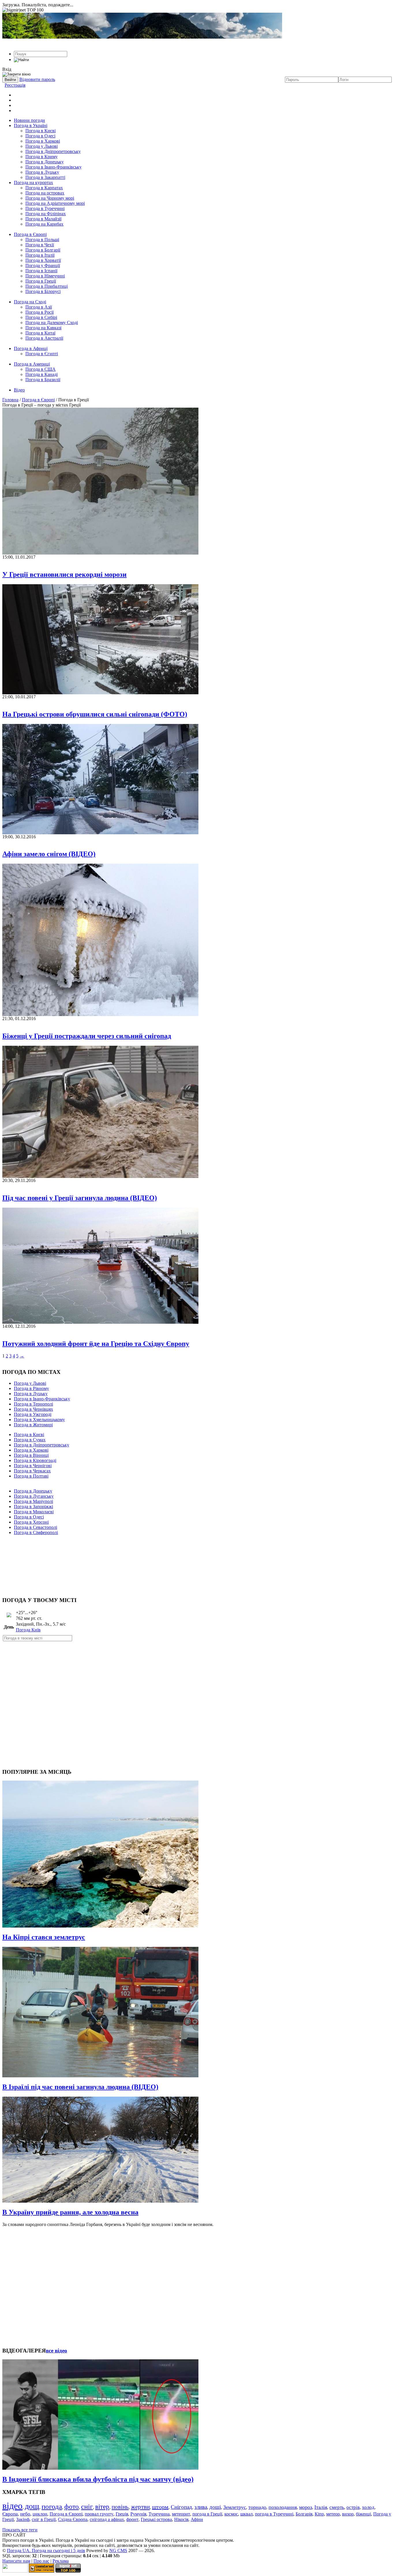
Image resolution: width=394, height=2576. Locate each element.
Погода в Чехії (40, 245)
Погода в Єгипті (42, 354)
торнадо (257, 2507)
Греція (122, 2514)
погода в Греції (207, 2514)
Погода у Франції (43, 265)
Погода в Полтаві (31, 1476)
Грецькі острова (156, 2519)
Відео (19, 390)
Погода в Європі (30, 234)
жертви (140, 2507)
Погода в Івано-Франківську (54, 167)
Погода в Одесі (40, 136)
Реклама (61, 2561)
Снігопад (181, 2507)
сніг (87, 2507)
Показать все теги (20, 2530)
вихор (348, 2514)
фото (72, 2507)
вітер (102, 2507)
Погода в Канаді (42, 374)
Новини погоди (29, 120)
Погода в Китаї (40, 333)
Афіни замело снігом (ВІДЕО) (49, 854)
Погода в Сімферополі (36, 1532)
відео (12, 2506)
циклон (40, 2514)
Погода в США (41, 369)
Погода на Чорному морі (50, 198)
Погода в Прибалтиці (47, 286)
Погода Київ (28, 1630)
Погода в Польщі (42, 240)
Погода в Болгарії (43, 250)
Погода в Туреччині (45, 208)
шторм (160, 2507)
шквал (246, 2514)
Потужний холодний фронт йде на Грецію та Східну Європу (96, 1344)
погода (52, 2506)
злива (201, 2507)
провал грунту (99, 2514)
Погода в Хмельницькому (39, 1420)
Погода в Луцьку (42, 172)
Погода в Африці (31, 348)
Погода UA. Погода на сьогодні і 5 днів (46, 2551)
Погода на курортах (33, 182)
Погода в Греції (41, 281)
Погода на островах (45, 193)
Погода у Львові (42, 146)
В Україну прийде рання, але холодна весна (70, 2212)
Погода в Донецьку (45, 162)
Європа (10, 2514)
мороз (306, 2507)
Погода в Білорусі (43, 291)
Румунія (138, 2514)
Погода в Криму (42, 157)
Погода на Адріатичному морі (55, 203)
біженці (363, 2514)
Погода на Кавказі (43, 328)
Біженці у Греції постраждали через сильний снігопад (87, 1036)
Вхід (7, 69)
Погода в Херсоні (31, 1522)
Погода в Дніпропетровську (53, 151)
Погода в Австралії (44, 338)
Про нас (41, 2561)
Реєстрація (15, 85)
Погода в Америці (32, 364)
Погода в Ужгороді (33, 1414)
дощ (32, 2506)
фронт (132, 2519)
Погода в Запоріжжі (33, 1507)
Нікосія (181, 2519)
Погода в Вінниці (31, 1455)
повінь (120, 2507)
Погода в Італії (40, 255)
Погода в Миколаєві (34, 1512)
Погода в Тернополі (33, 1404)
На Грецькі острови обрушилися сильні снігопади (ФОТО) (95, 714)
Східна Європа (73, 2519)
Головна (10, 400)
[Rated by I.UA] (15, 2571)
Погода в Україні (31, 125)
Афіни (197, 2519)
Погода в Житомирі (33, 1425)
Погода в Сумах (30, 1440)
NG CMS (118, 2551)
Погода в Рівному (31, 1388)
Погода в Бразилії (43, 380)
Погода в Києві (41, 131)
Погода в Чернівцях (33, 1409)
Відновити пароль (37, 79)
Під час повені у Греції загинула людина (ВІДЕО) (80, 1198)
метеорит (181, 2514)
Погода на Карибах (44, 224)
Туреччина (159, 2514)
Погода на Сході (30, 302)
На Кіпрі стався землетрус (44, 1937)
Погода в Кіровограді (35, 1460)
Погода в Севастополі (35, 1527)
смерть (337, 2507)
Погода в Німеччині (45, 276)
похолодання (283, 2507)
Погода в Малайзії (43, 219)
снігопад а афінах (107, 2519)
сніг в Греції (44, 2519)
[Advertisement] (197, 1563)
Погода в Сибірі (41, 317)
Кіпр (319, 2514)
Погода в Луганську (34, 1496)
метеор (333, 2514)
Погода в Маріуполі (33, 1501)
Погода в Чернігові (33, 1466)
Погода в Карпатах (44, 188)
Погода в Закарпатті (45, 177)
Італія (321, 2507)
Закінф (23, 2519)
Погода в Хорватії (43, 260)
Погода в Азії (39, 307)
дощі (215, 2507)
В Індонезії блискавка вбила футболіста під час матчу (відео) (98, 2479)
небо (25, 2514)
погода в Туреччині (274, 2514)
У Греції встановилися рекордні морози (64, 574)
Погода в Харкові (43, 141)
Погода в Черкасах (32, 1471)
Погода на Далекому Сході (52, 323)
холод (368, 2507)
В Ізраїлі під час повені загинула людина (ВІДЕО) (80, 2087)
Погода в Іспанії (41, 271)
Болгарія (304, 2514)
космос (231, 2514)
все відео (57, 2351)
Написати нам (16, 2561)
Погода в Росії (40, 312)
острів (353, 2507)
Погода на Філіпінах (46, 214)
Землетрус (235, 2507)
